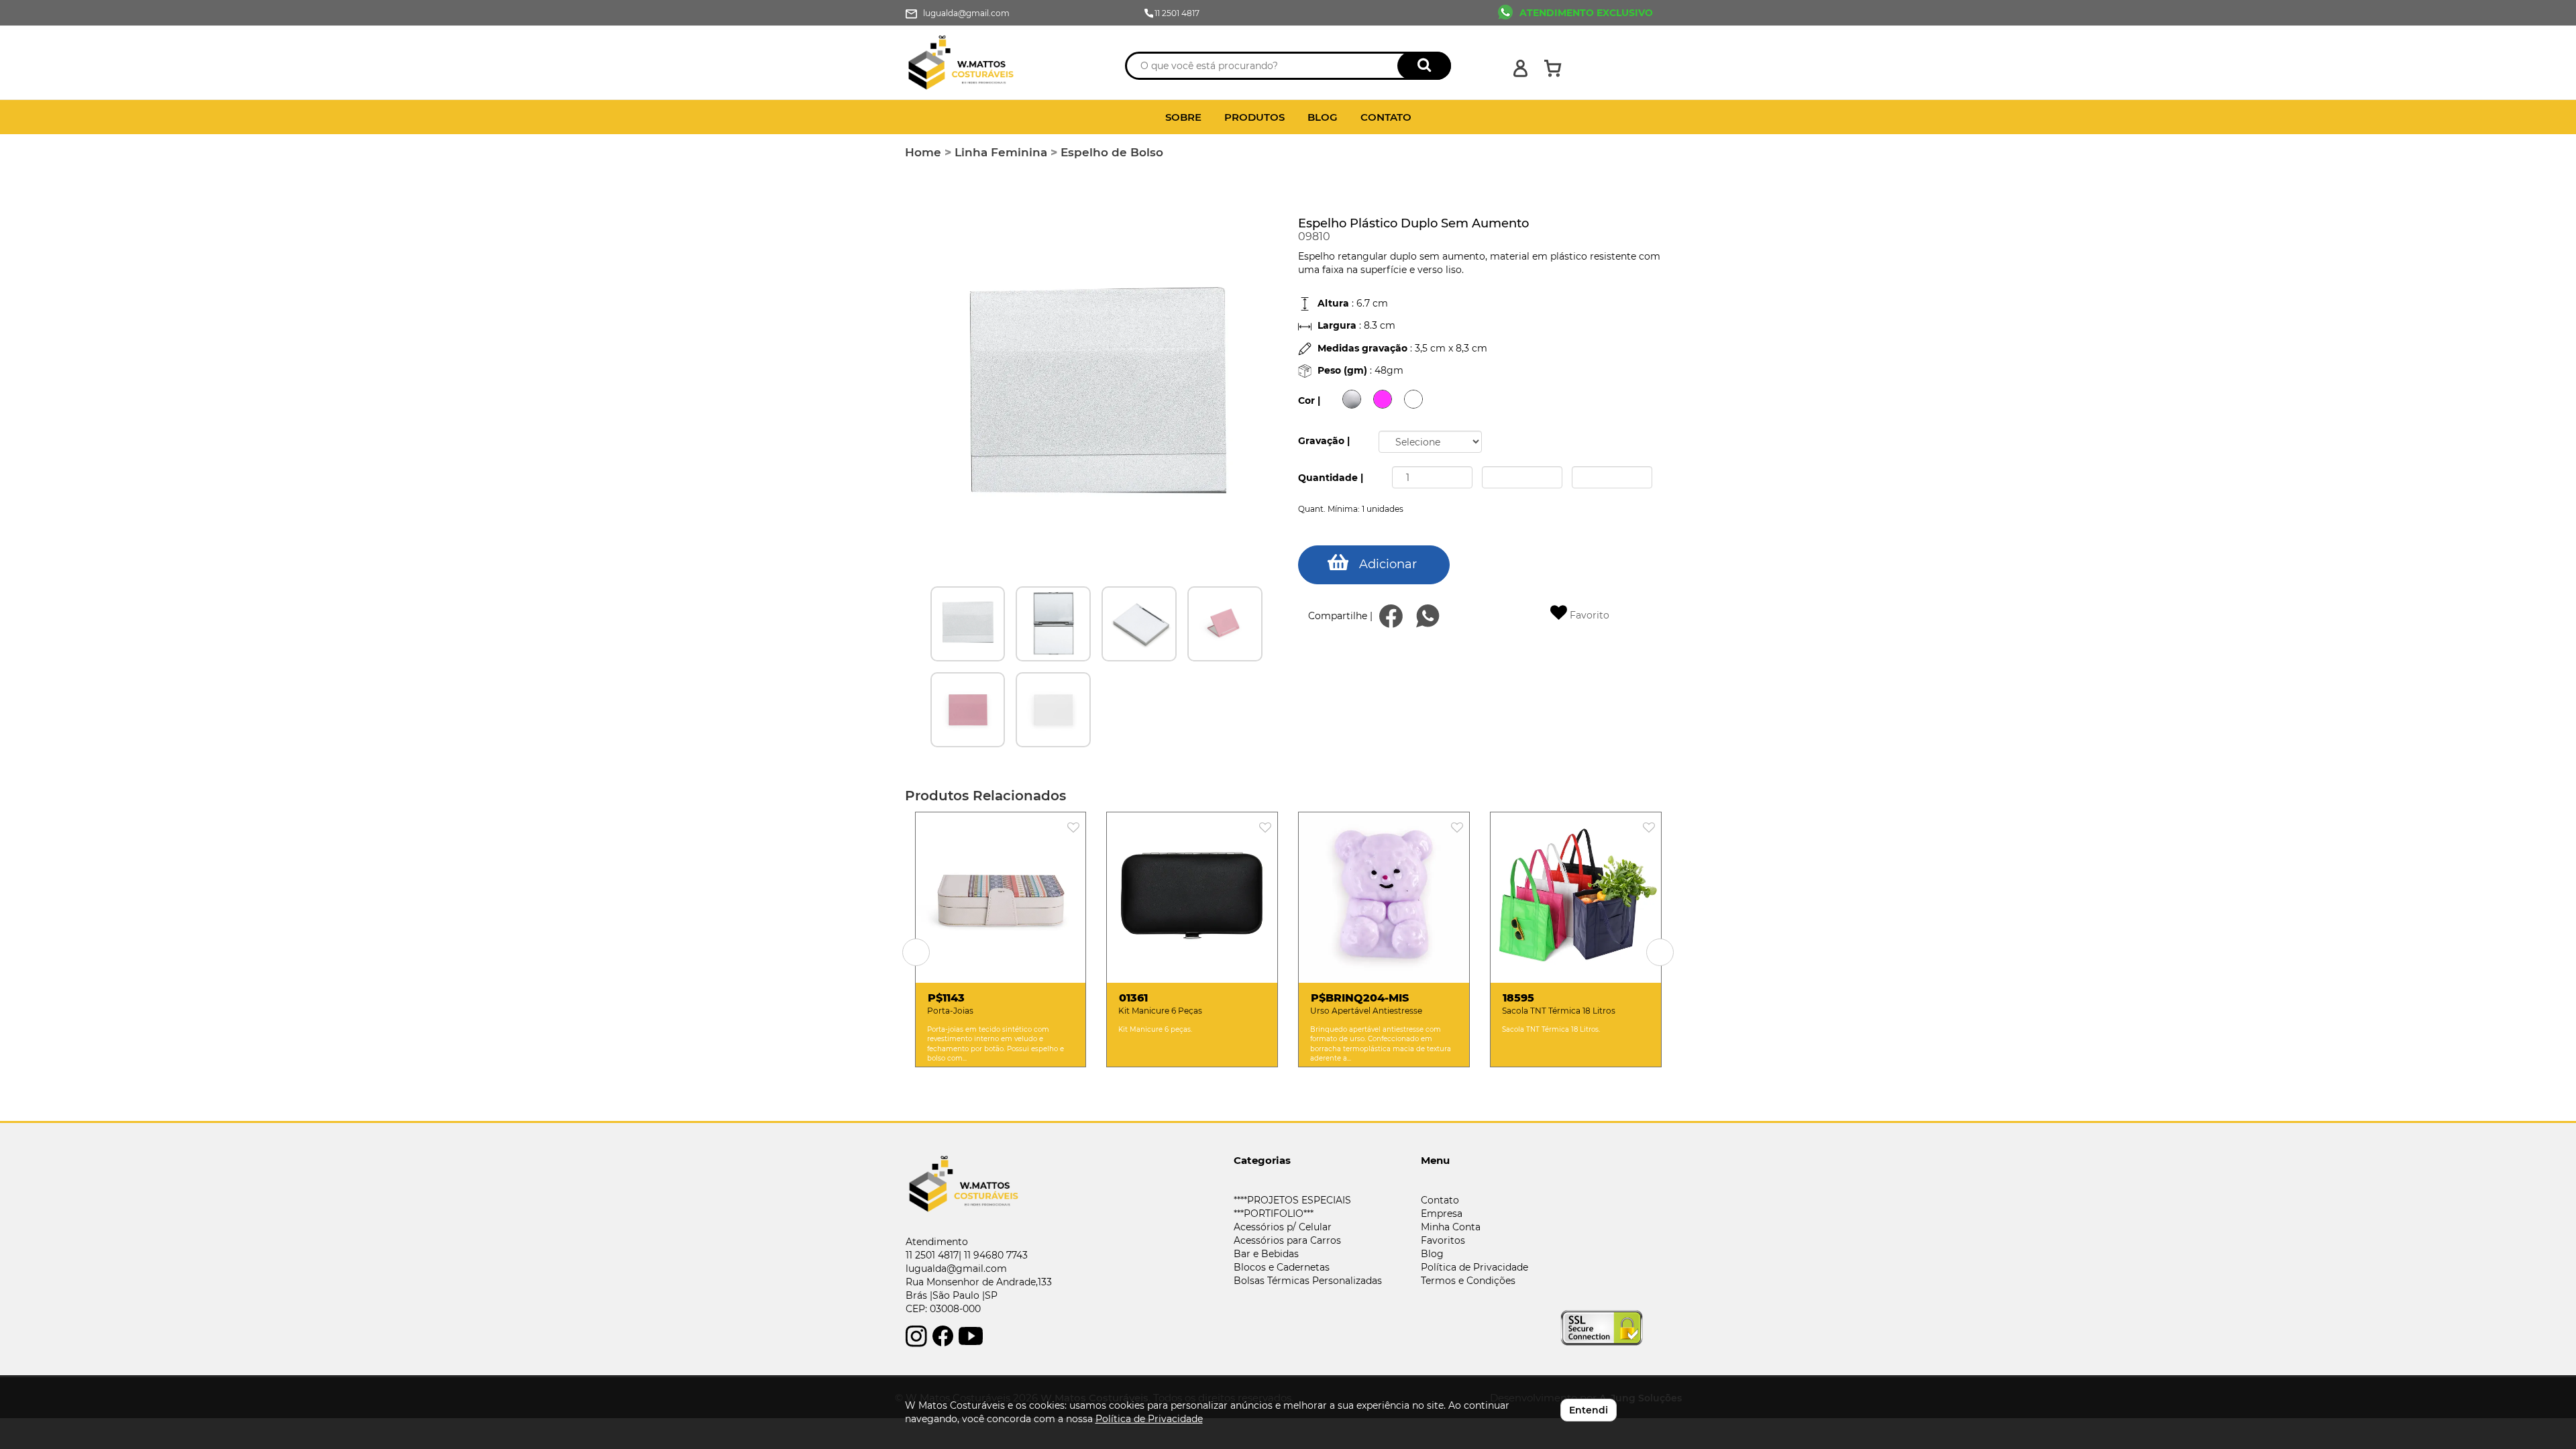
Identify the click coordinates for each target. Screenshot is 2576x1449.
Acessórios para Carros (1287, 1240)
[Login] (1520, 68)
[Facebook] (1391, 616)
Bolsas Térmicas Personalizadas (1308, 1281)
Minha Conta (1451, 1227)
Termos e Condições (1468, 1281)
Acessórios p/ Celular (1283, 1227)
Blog (1432, 1254)
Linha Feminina (1001, 152)
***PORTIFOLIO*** (1274, 1214)
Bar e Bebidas (1266, 1254)
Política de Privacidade (1474, 1267)
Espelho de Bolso (1112, 152)
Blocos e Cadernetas (1282, 1267)
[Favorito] (1077, 828)
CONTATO (1386, 117)
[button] (916, 952)
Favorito (1588, 615)
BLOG (1323, 117)
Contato (1440, 1200)
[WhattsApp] (1428, 616)
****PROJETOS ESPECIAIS (1292, 1200)
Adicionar (1388, 564)
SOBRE (1183, 117)
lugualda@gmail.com (956, 1269)
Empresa (1442, 1214)
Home (923, 152)
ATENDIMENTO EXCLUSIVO (1586, 13)
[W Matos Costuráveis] (1001, 63)
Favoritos (1443, 1240)
